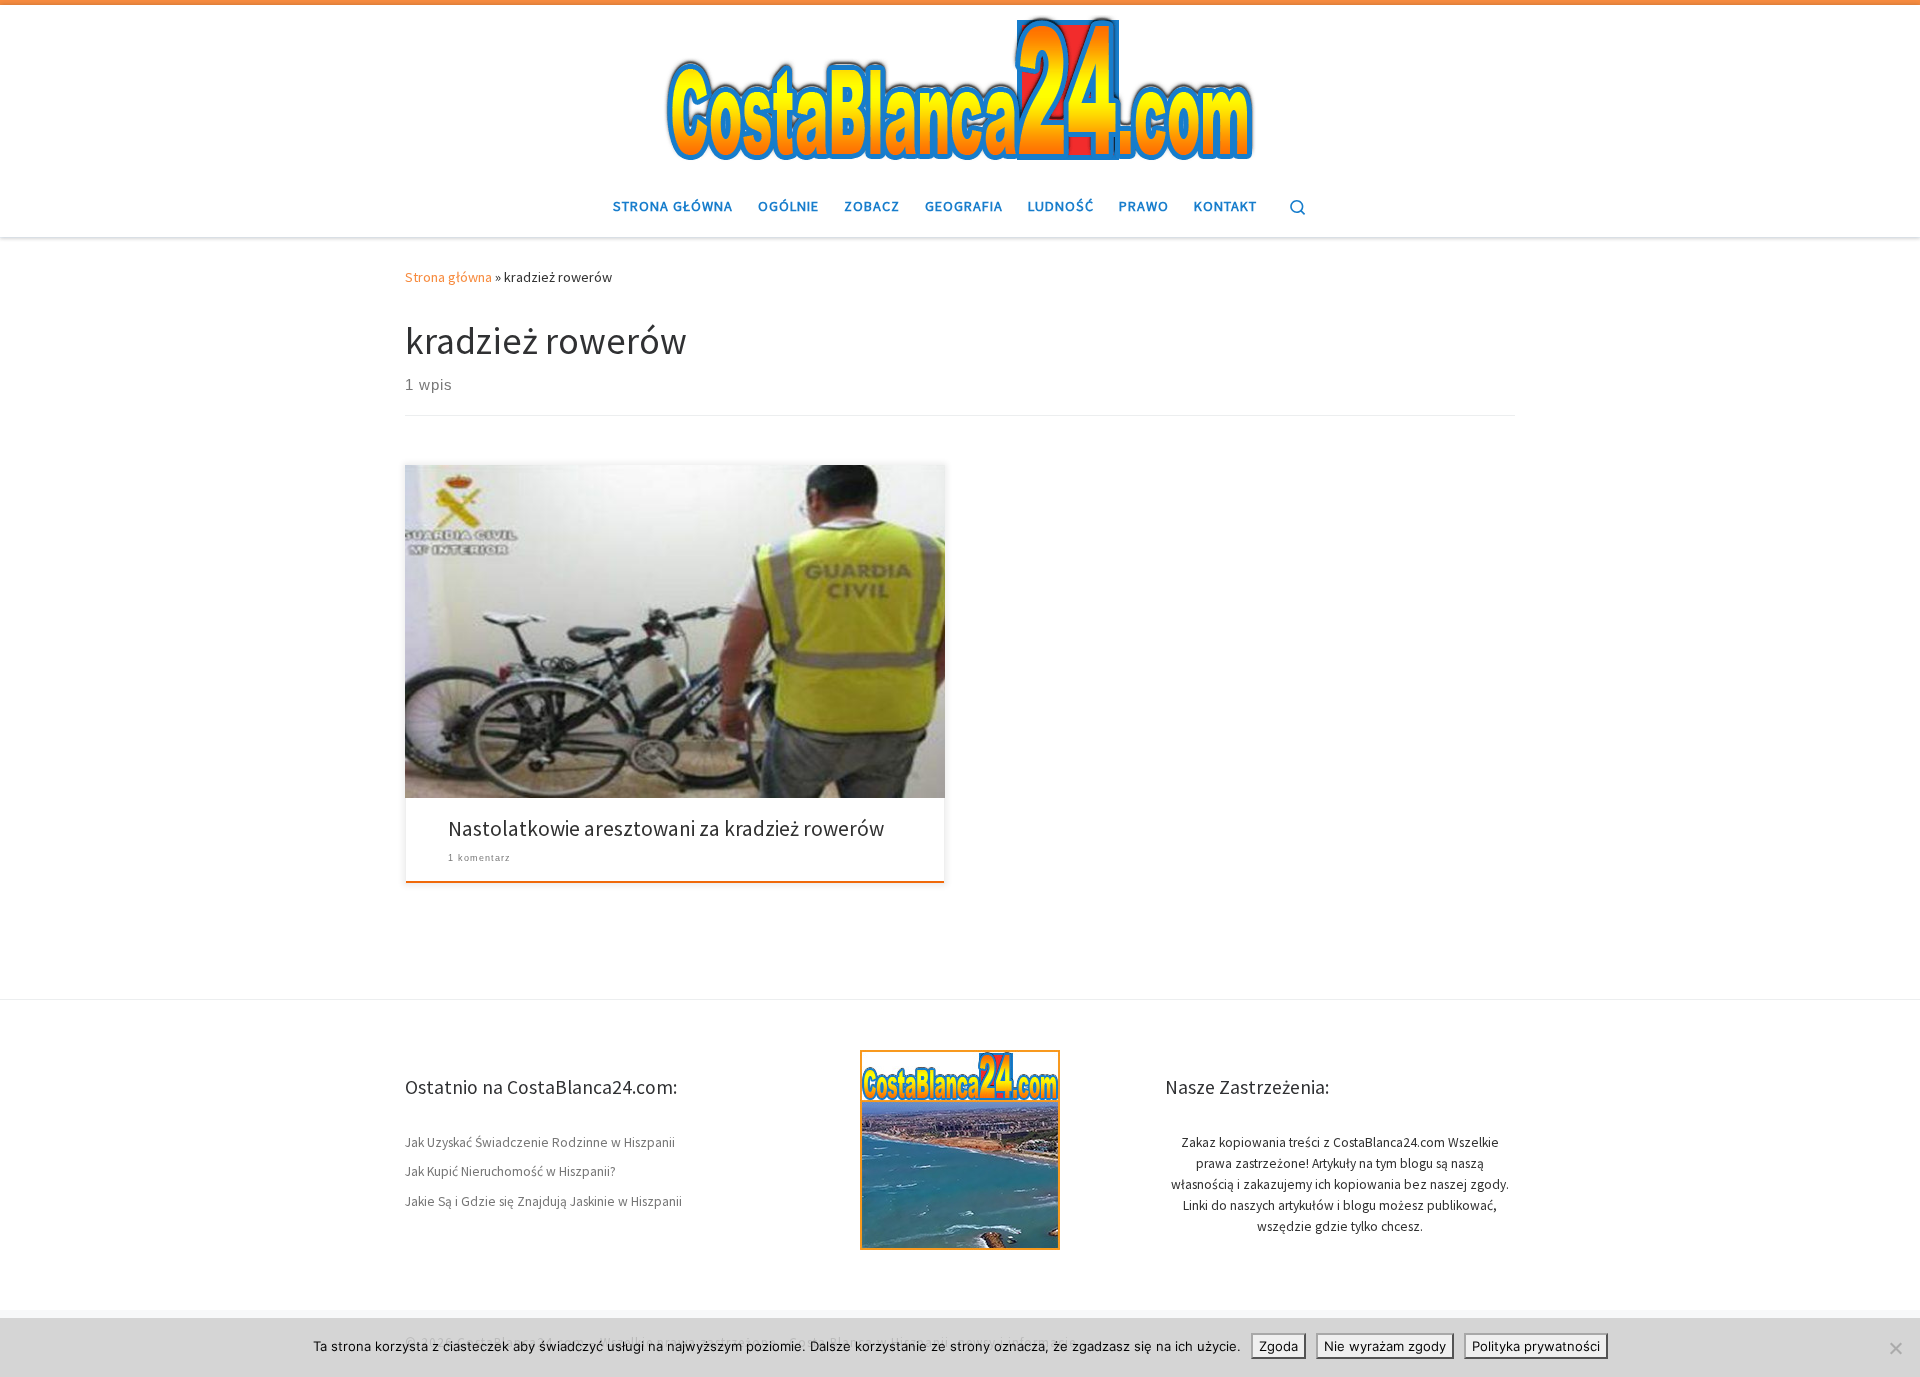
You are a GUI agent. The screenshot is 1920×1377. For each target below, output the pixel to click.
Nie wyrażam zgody (1385, 1346)
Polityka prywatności (1536, 1346)
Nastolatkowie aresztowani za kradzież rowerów (666, 828)
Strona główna (448, 277)
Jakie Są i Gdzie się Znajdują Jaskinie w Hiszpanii (543, 1201)
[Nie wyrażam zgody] (1895, 1348)
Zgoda (1278, 1346)
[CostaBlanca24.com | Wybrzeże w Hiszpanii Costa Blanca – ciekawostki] (960, 87)
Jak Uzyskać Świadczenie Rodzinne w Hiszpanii (540, 1142)
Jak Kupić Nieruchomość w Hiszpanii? (510, 1171)
